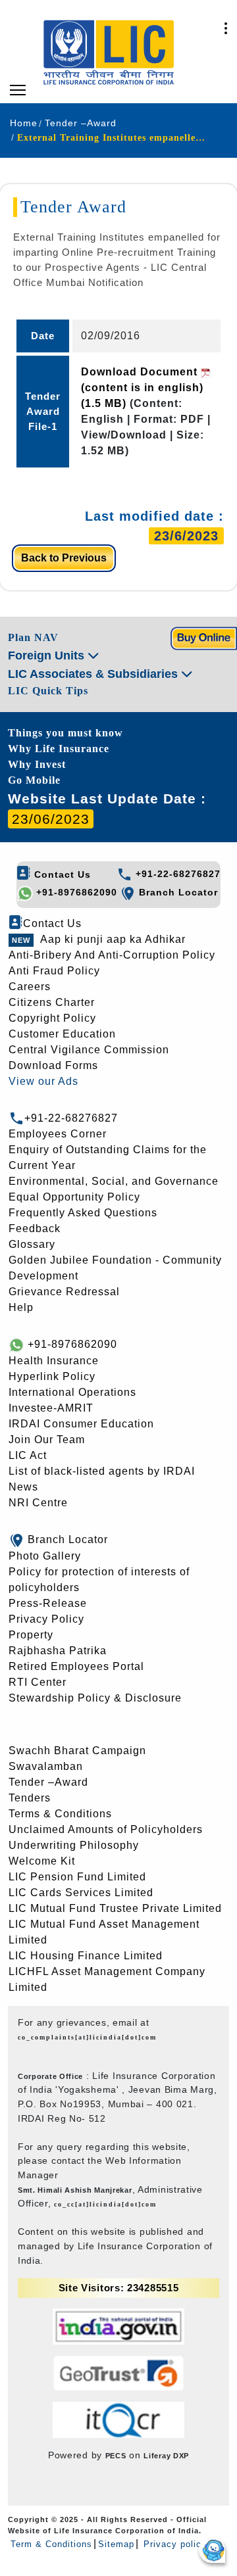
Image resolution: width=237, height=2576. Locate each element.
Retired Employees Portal (76, 1666)
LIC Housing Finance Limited (86, 1956)
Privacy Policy (46, 1619)
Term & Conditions (51, 2544)
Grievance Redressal (64, 1292)
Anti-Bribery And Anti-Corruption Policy (112, 955)
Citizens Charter (52, 1002)
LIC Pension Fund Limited (77, 1877)
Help (21, 1307)
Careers (30, 987)
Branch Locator (177, 892)
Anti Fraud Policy (54, 971)
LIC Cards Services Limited (81, 1893)
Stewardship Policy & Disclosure (95, 1698)
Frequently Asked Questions (83, 1213)
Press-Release (48, 1603)
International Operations (72, 1392)
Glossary (32, 1244)
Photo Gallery (45, 1556)
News (23, 1487)
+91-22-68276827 (176, 874)
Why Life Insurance (59, 749)
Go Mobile (34, 780)
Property (31, 1635)
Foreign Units (48, 656)
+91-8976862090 (75, 892)
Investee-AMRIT (51, 1408)
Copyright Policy (52, 1018)
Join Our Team (47, 1440)
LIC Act (28, 1455)
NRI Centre (38, 1503)
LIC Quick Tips (48, 691)
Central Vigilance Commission (89, 1050)
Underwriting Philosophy (74, 1845)
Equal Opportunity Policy (74, 1197)
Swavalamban (46, 1766)
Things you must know (66, 733)
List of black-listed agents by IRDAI (102, 1471)
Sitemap (116, 2544)
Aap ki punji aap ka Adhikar (113, 939)
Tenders (30, 1798)
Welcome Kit (42, 1861)
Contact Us (61, 874)
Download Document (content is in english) (142, 388)
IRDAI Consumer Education (81, 1424)
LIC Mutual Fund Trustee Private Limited (115, 1908)
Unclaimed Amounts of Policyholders (106, 1829)
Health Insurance (54, 1361)
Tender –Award (48, 1782)
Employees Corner (58, 1134)
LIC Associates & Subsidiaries (94, 674)
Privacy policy (173, 2544)
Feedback (35, 1228)
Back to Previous (64, 558)
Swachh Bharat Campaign (77, 1751)
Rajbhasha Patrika (58, 1651)
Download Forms (53, 1065)
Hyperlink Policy (52, 1376)
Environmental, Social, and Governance (114, 1181)
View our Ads (43, 1081)
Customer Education (62, 1034)
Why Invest (37, 764)
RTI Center (38, 1682)
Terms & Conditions (60, 1814)
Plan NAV (33, 637)
